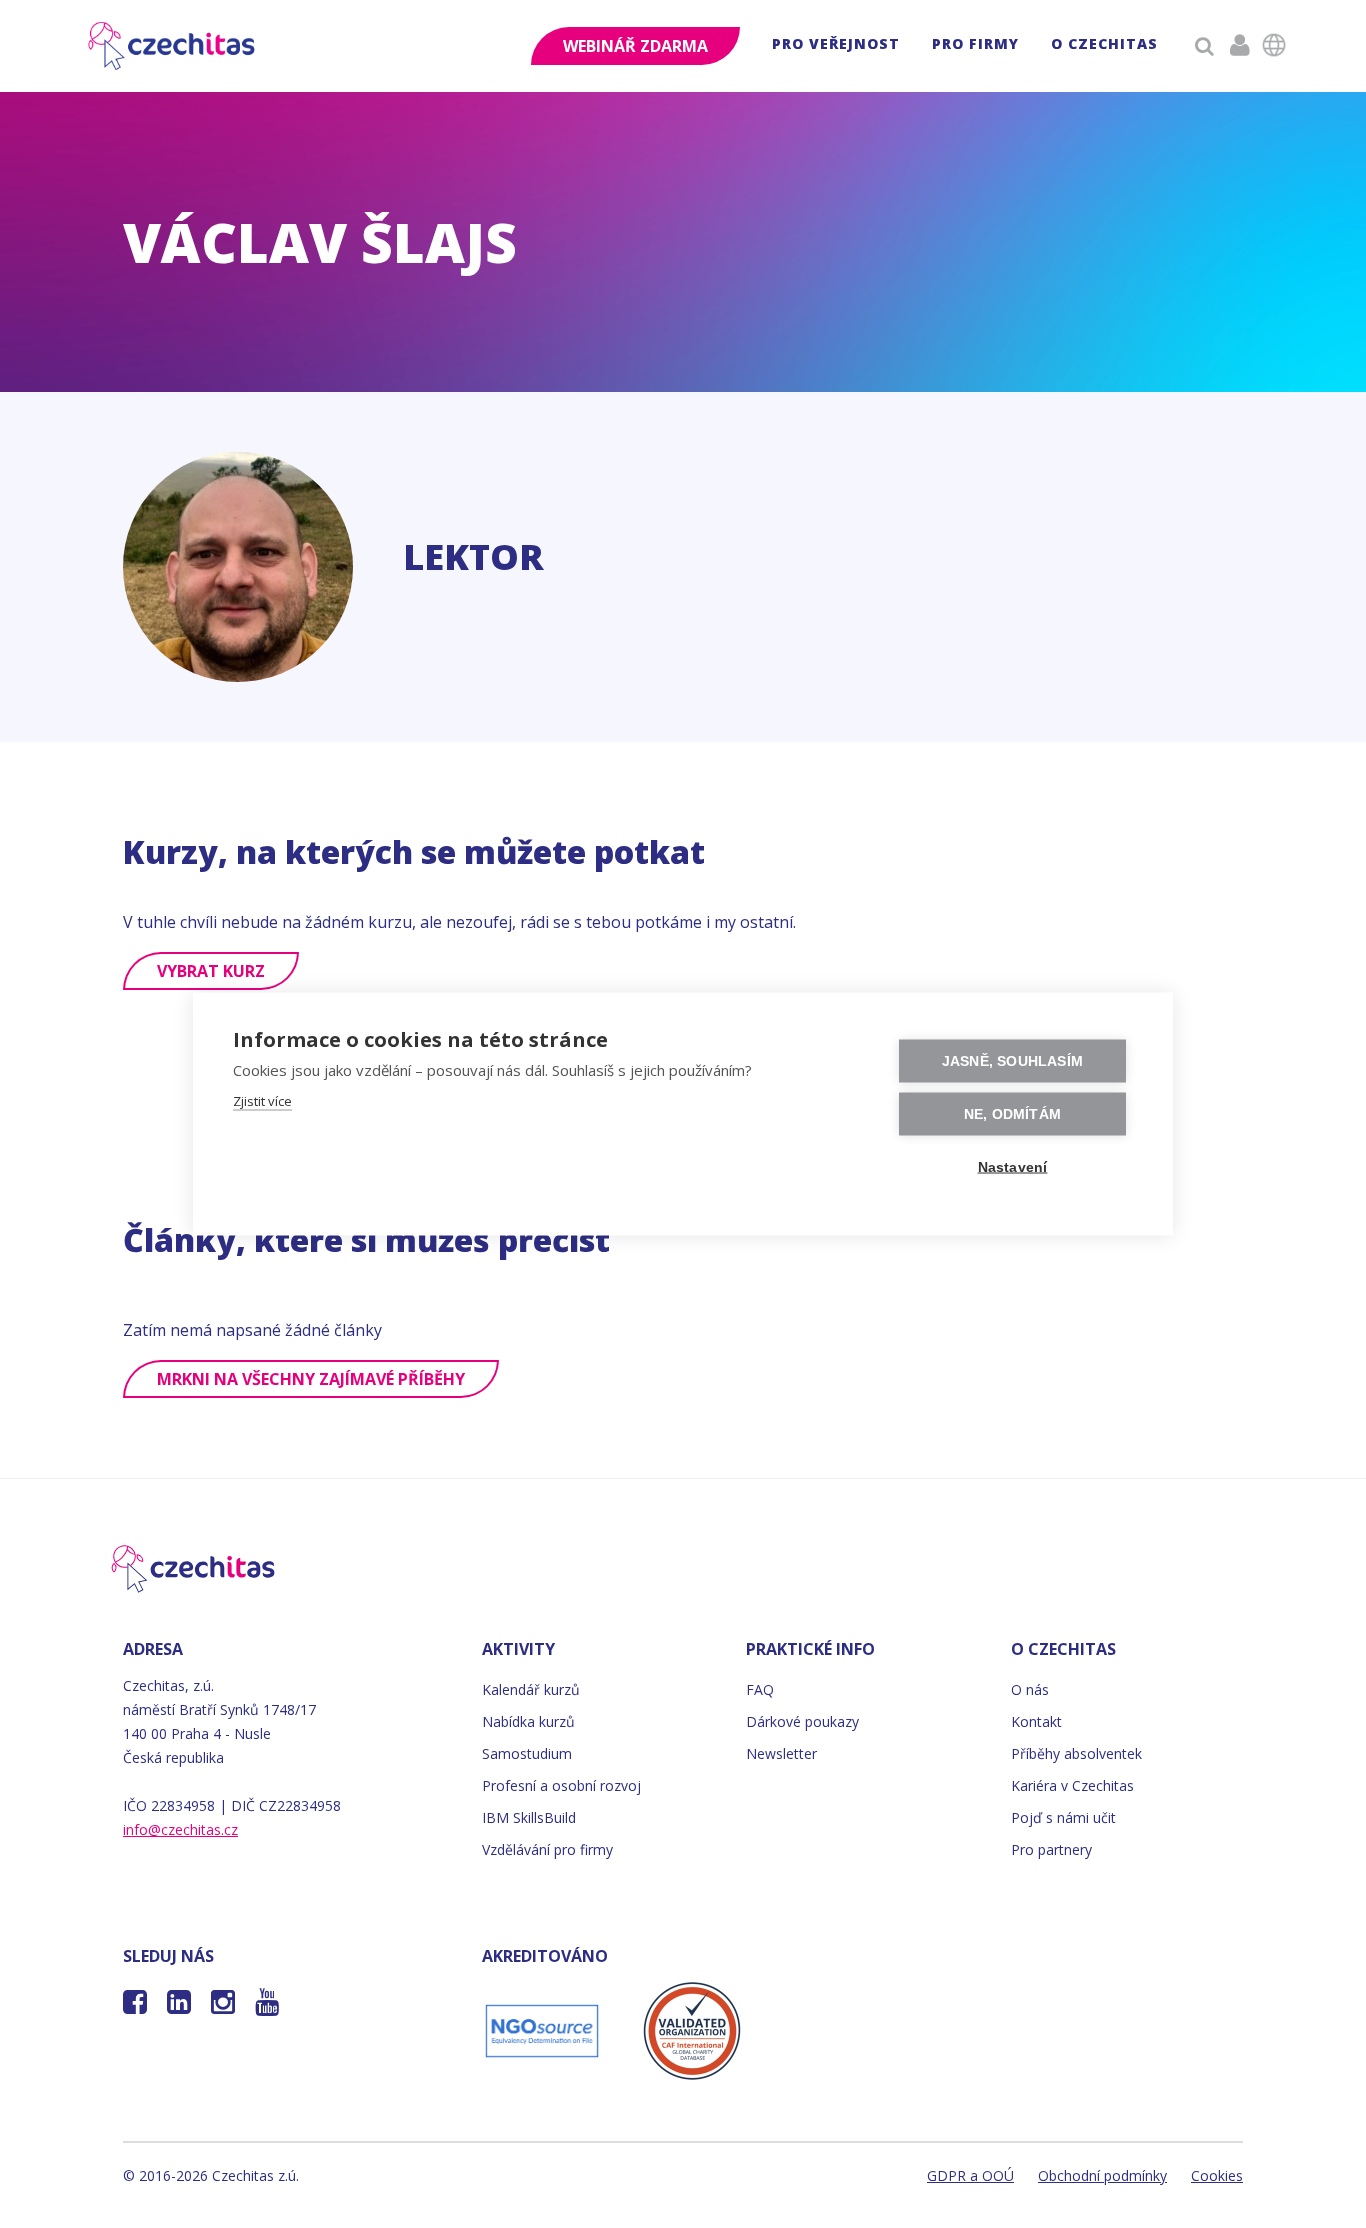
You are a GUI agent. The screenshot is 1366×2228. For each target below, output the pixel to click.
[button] (836, 46)
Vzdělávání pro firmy (547, 1849)
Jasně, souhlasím (1012, 1061)
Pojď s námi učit (1063, 1817)
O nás (1030, 1689)
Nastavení (1013, 1167)
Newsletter (781, 1753)
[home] (173, 46)
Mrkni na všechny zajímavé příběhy (311, 1379)
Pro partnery (1051, 1849)
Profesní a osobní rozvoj (561, 1785)
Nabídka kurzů (528, 1721)
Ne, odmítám (1012, 1114)
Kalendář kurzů (531, 1689)
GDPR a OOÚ (970, 2175)
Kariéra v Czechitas (1072, 1785)
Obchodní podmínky (1102, 2175)
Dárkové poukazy (802, 1721)
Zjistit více (262, 1101)
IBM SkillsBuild (529, 1817)
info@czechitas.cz (180, 1829)
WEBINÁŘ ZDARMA (635, 46)
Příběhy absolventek (1076, 1753)
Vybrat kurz (211, 971)
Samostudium (527, 1753)
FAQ (760, 1689)
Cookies (1217, 2175)
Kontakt (1036, 1721)
